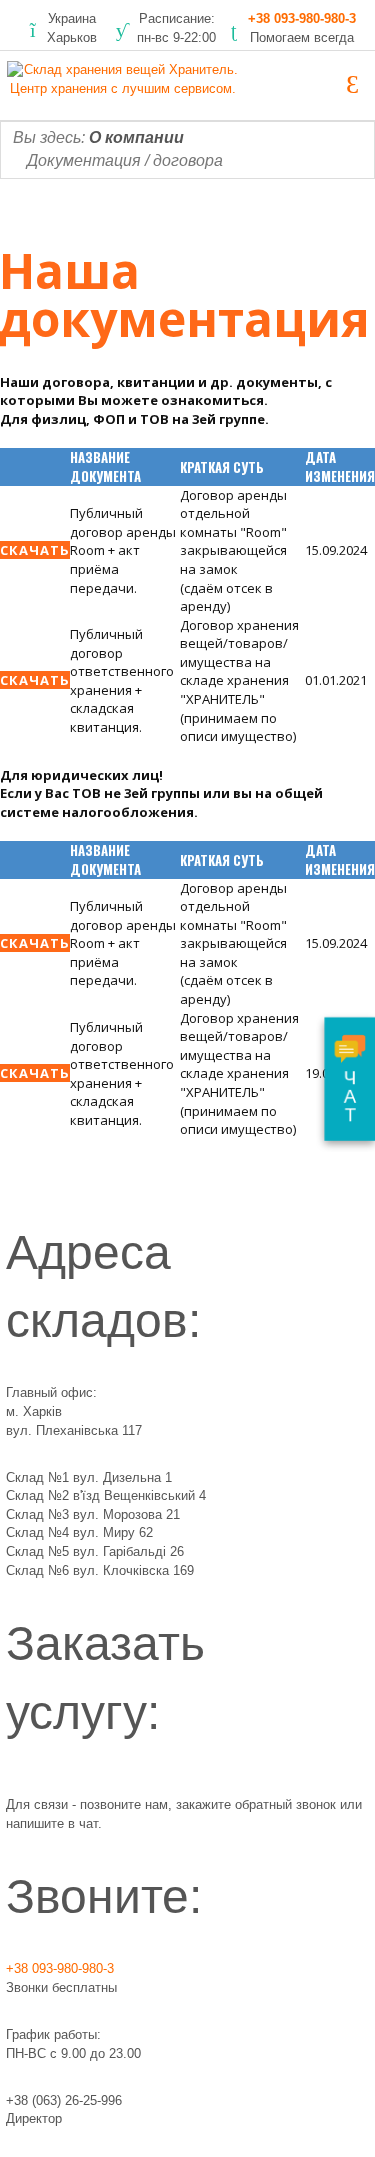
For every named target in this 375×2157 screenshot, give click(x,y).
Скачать (35, 550)
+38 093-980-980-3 (302, 18)
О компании (136, 137)
